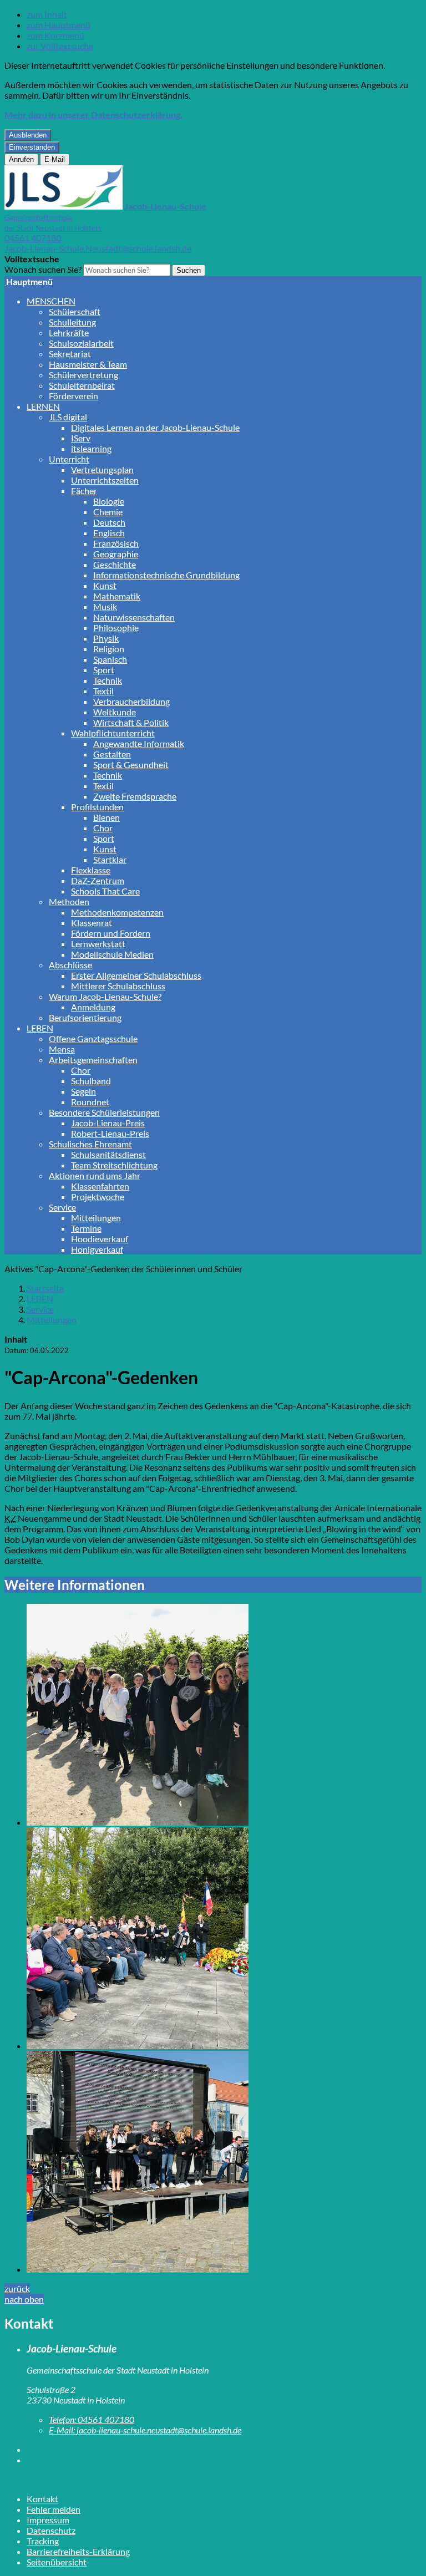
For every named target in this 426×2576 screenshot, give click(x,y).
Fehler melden (54, 2509)
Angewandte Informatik (139, 743)
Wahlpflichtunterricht (113, 733)
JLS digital (68, 417)
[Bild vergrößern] (224, 1716)
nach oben (24, 2299)
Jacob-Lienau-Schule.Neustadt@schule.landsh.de (98, 248)
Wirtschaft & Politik (131, 722)
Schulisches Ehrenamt (90, 1144)
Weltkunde (115, 712)
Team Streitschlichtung (114, 1165)
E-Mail (55, 159)
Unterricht (69, 459)
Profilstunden (97, 807)
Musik (105, 606)
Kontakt (42, 2499)
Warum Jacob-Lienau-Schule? (105, 996)
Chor (103, 828)
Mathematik (117, 596)
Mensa (62, 1049)
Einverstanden (32, 147)
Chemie (108, 512)
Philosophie (116, 628)
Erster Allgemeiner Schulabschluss (136, 975)
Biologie (109, 501)
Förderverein (73, 396)
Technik (108, 680)
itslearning (91, 448)
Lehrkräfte (69, 332)
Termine (86, 1228)
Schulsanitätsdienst (108, 1154)
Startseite (45, 1288)
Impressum (48, 2520)
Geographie (116, 554)
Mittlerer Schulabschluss (118, 986)
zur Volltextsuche (60, 46)
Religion (109, 649)
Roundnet (90, 1102)
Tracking (43, 2541)
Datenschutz (51, 2530)
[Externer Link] (224, 2449)
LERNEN (43, 406)
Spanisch (110, 659)
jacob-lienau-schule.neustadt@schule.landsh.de (145, 2430)
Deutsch (109, 522)
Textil (103, 691)
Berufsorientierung (85, 1017)
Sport (104, 670)
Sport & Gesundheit (131, 764)
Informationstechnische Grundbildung (166, 575)
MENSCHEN (51, 301)
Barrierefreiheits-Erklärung (78, 2551)
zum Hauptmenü (59, 25)
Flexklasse (91, 870)
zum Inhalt (47, 14)
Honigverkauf (97, 1249)
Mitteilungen (96, 1218)
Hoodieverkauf (100, 1239)
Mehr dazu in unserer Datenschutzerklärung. (93, 115)
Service (62, 1207)
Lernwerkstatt (98, 944)
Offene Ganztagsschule (93, 1038)
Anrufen (21, 159)
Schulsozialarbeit (81, 343)
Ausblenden (28, 135)
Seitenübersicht (57, 2562)
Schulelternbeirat (82, 385)
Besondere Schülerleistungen (104, 1112)
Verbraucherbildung (131, 701)
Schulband (91, 1081)
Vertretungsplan (102, 469)
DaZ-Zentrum (98, 880)
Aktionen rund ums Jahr (95, 1175)
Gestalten (112, 754)
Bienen (106, 817)
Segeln (83, 1091)
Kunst (105, 585)
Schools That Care (105, 891)
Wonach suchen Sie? (43, 269)
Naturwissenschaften (134, 617)
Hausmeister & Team (88, 364)
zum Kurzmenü (55, 35)
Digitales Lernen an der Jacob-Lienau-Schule (155, 427)
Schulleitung (72, 322)
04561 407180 (33, 238)
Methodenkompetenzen (117, 912)
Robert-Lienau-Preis (110, 1133)
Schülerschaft (75, 311)
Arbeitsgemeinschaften (93, 1060)
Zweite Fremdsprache (135, 796)
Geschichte (115, 564)
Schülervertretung (83, 375)
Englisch (109, 533)
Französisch (116, 543)
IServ (81, 438)
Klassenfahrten (100, 1186)
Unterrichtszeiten (105, 480)
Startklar (110, 859)
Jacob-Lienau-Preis (108, 1123)
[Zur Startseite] (5, 281)
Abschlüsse (70, 965)
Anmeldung (93, 1007)
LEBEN (40, 1028)
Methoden (69, 901)
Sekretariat (70, 354)
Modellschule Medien (112, 954)
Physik (106, 638)
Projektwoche (98, 1196)
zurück (17, 2288)
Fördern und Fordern (111, 933)
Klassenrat (92, 923)
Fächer (84, 491)
